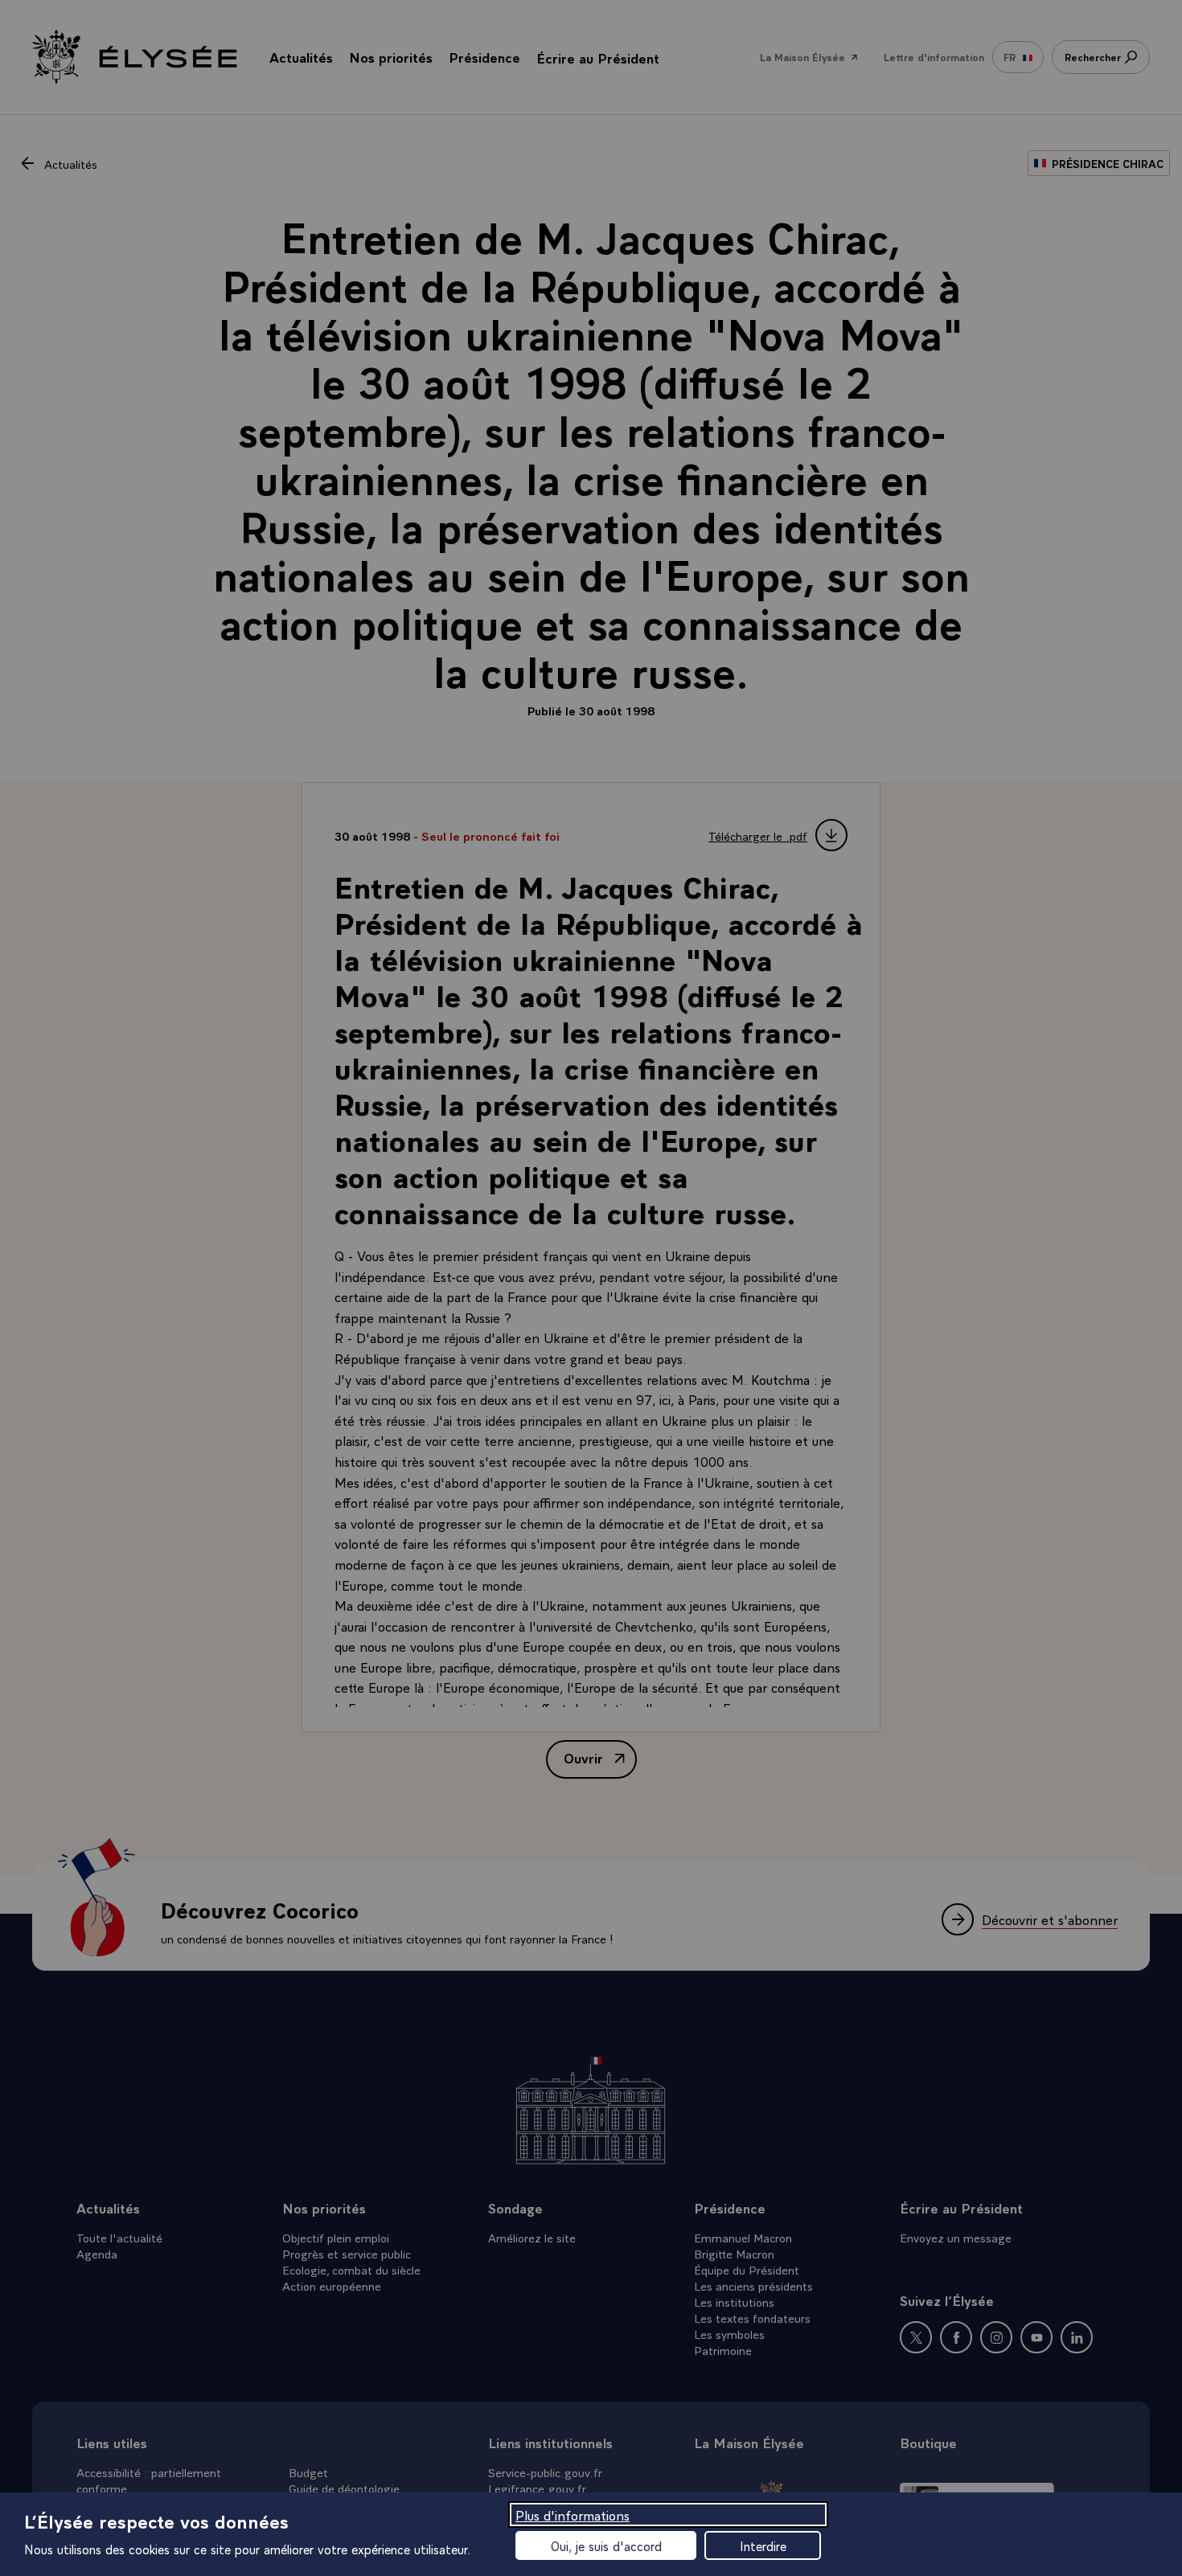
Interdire (763, 2545)
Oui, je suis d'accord (606, 2545)
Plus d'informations (573, 2515)
